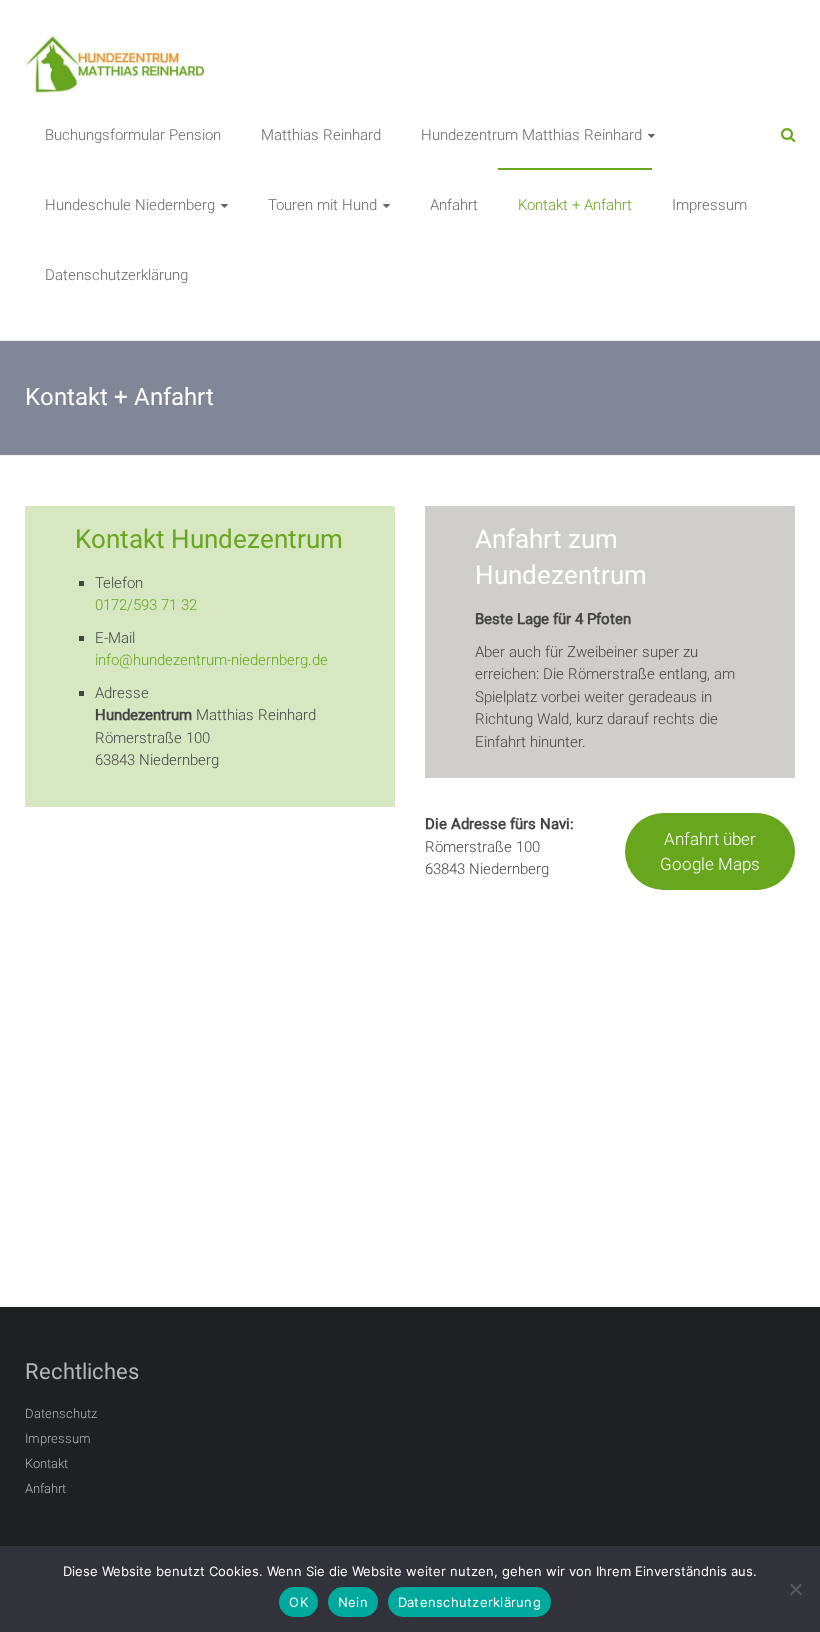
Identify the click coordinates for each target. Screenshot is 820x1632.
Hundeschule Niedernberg (130, 205)
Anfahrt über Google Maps (710, 851)
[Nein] (795, 1589)
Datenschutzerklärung (116, 275)
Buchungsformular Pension (133, 135)
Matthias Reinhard (321, 135)
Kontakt (46, 1463)
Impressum (709, 205)
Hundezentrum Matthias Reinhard (531, 135)
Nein (353, 1602)
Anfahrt (454, 205)
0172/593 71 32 (146, 605)
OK (298, 1602)
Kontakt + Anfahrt (575, 205)
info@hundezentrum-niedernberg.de (211, 660)
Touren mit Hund (322, 205)
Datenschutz (61, 1413)
